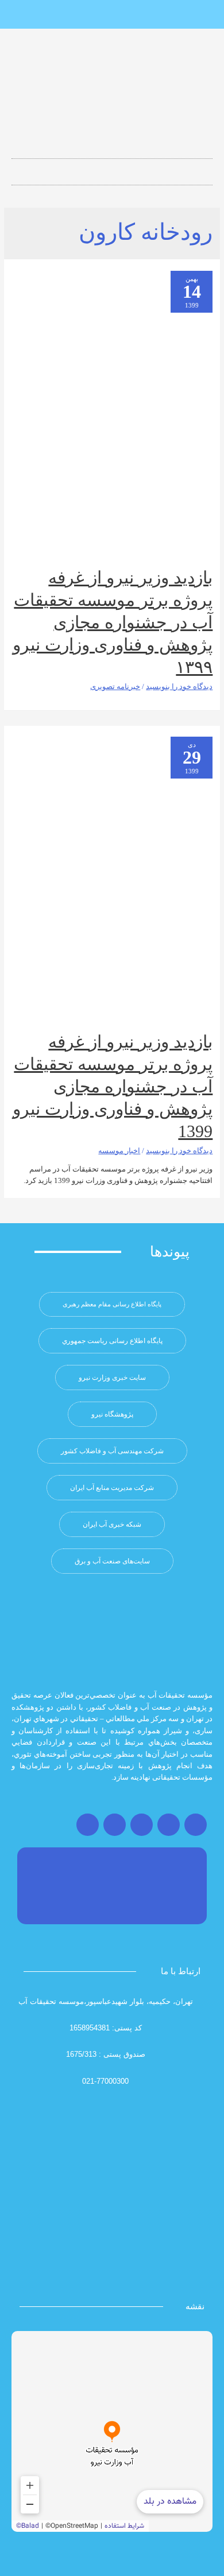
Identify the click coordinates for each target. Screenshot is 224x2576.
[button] (112, 168)
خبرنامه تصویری (115, 687)
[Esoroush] (93, 15)
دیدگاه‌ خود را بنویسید (179, 687)
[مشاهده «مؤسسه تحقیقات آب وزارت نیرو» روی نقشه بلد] (112, 2431)
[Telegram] (142, 1825)
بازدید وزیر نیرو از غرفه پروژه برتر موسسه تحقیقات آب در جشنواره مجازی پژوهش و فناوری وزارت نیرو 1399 (113, 1086)
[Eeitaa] (112, 15)
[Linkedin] (131, 15)
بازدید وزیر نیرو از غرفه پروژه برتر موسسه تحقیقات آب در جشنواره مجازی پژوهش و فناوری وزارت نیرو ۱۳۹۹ (113, 622)
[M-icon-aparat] (150, 15)
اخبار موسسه (119, 1151)
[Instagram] (196, 1825)
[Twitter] (169, 1825)
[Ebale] (74, 15)
